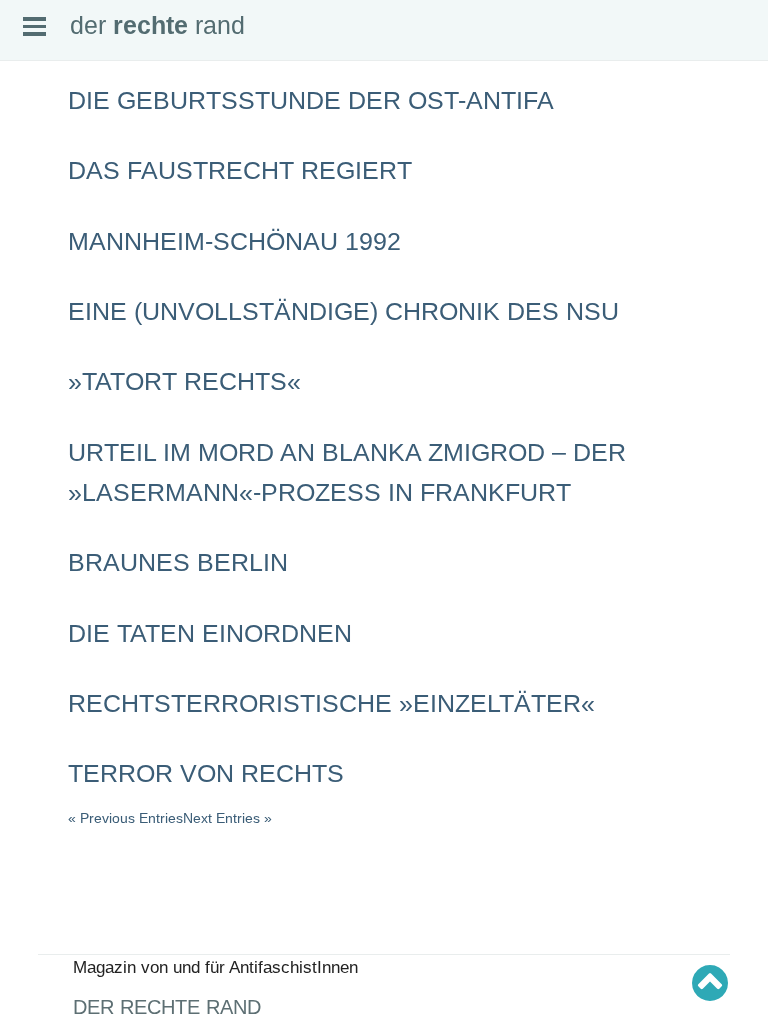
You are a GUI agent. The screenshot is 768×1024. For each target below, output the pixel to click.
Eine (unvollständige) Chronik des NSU (343, 311)
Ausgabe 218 (52, 564)
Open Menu (35, 26)
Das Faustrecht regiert (240, 170)
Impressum (47, 250)
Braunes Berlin (178, 562)
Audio (33, 203)
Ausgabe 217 (52, 580)
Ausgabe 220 (52, 533)
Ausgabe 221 (52, 517)
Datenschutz (51, 266)
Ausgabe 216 (52, 595)
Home (34, 140)
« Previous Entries (125, 818)
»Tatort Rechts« (184, 381)
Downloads (47, 234)
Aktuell (36, 156)
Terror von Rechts (206, 773)
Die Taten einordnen (210, 633)
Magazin (40, 187)
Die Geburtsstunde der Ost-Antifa (311, 100)
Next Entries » (227, 818)
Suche (35, 171)
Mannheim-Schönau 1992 (234, 241)
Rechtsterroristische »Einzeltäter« (331, 703)
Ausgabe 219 (52, 548)
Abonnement (50, 219)
